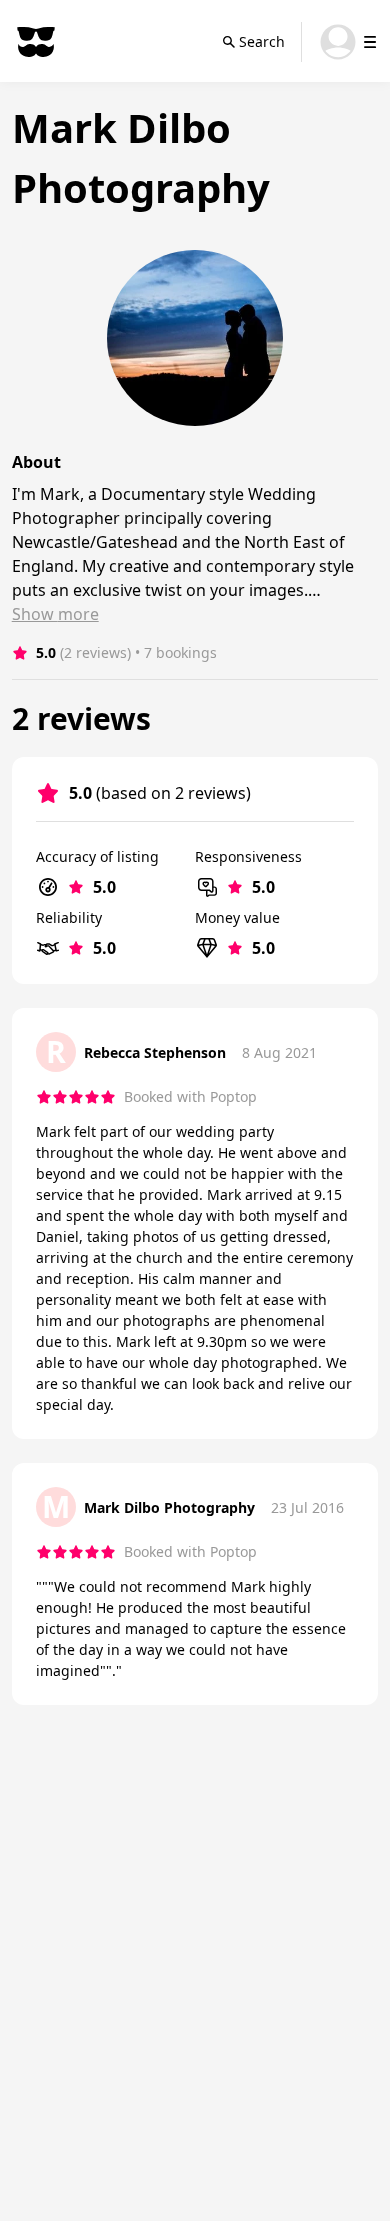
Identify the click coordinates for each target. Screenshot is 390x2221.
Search (262, 41)
